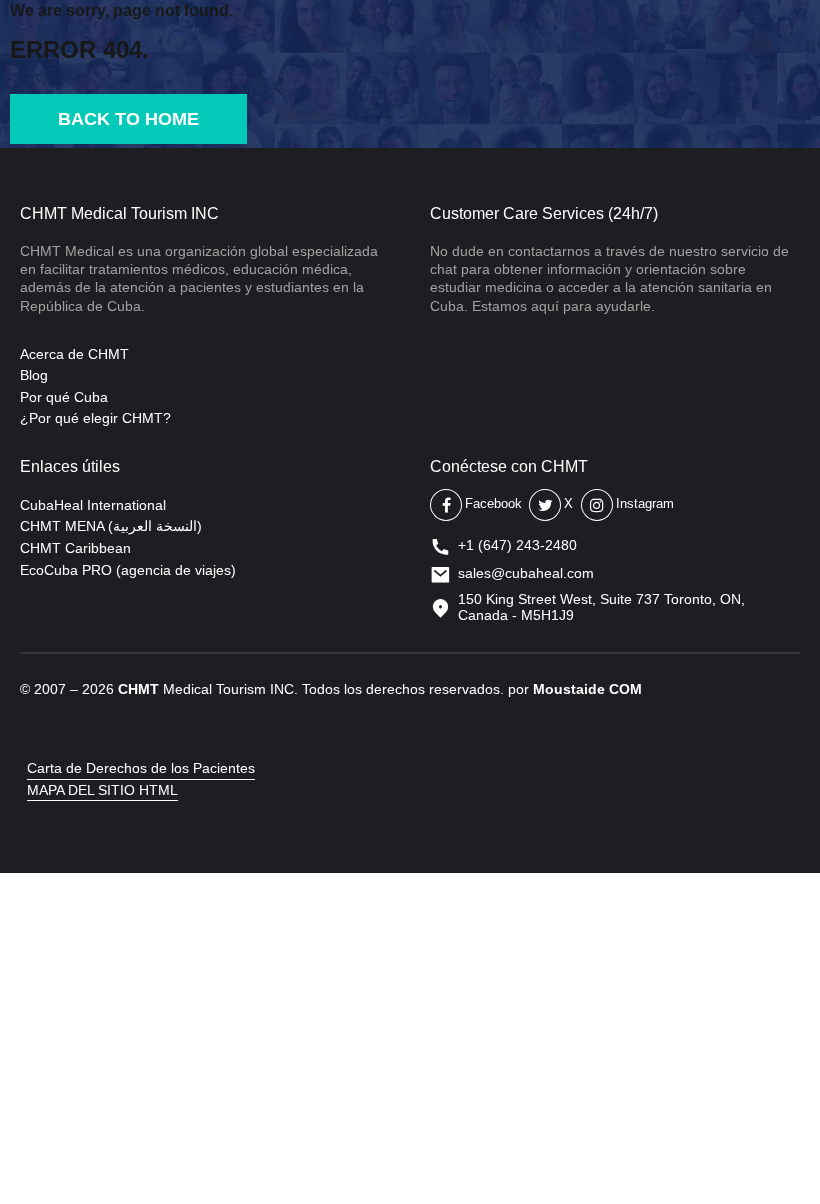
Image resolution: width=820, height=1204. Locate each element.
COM (625, 689)
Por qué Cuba (64, 397)
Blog (34, 375)
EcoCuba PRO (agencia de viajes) (128, 570)
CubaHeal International (93, 505)
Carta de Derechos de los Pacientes (141, 768)
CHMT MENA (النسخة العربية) (111, 526)
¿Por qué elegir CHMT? (95, 418)
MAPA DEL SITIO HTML (102, 790)
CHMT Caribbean (75, 548)
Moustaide (569, 689)
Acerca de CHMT (74, 354)
